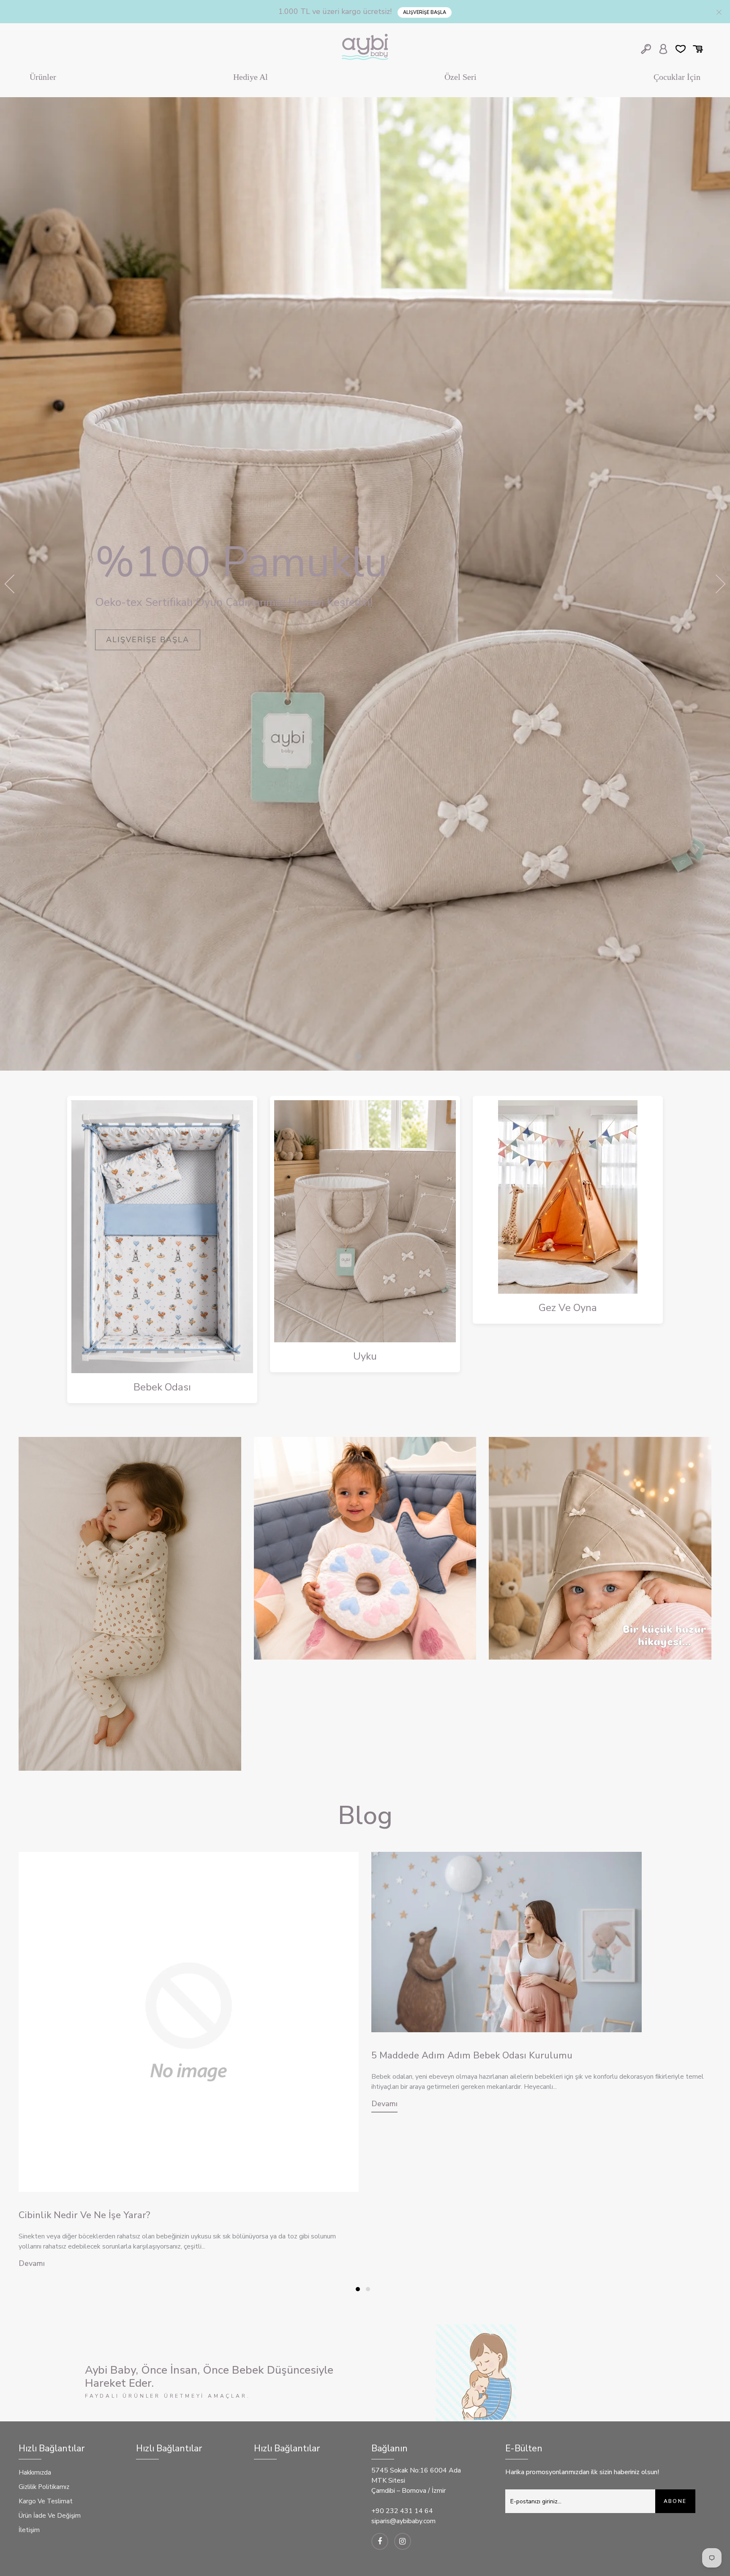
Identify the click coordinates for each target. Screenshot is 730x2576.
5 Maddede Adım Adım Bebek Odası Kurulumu (472, 2055)
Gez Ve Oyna (568, 1308)
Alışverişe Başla (425, 12)
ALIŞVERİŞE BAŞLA (148, 640)
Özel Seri (460, 77)
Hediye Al (251, 77)
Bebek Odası (162, 1387)
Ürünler (43, 77)
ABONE (675, 2501)
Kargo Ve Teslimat (46, 2501)
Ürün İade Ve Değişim (50, 2516)
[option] (365, 584)
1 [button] (359, 1057)
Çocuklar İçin (677, 77)
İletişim (29, 2530)
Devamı (32, 2263)
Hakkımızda (35, 2472)
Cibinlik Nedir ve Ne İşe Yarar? (84, 2215)
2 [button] (369, 1057)
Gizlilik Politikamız (44, 2487)
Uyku (365, 1356)
